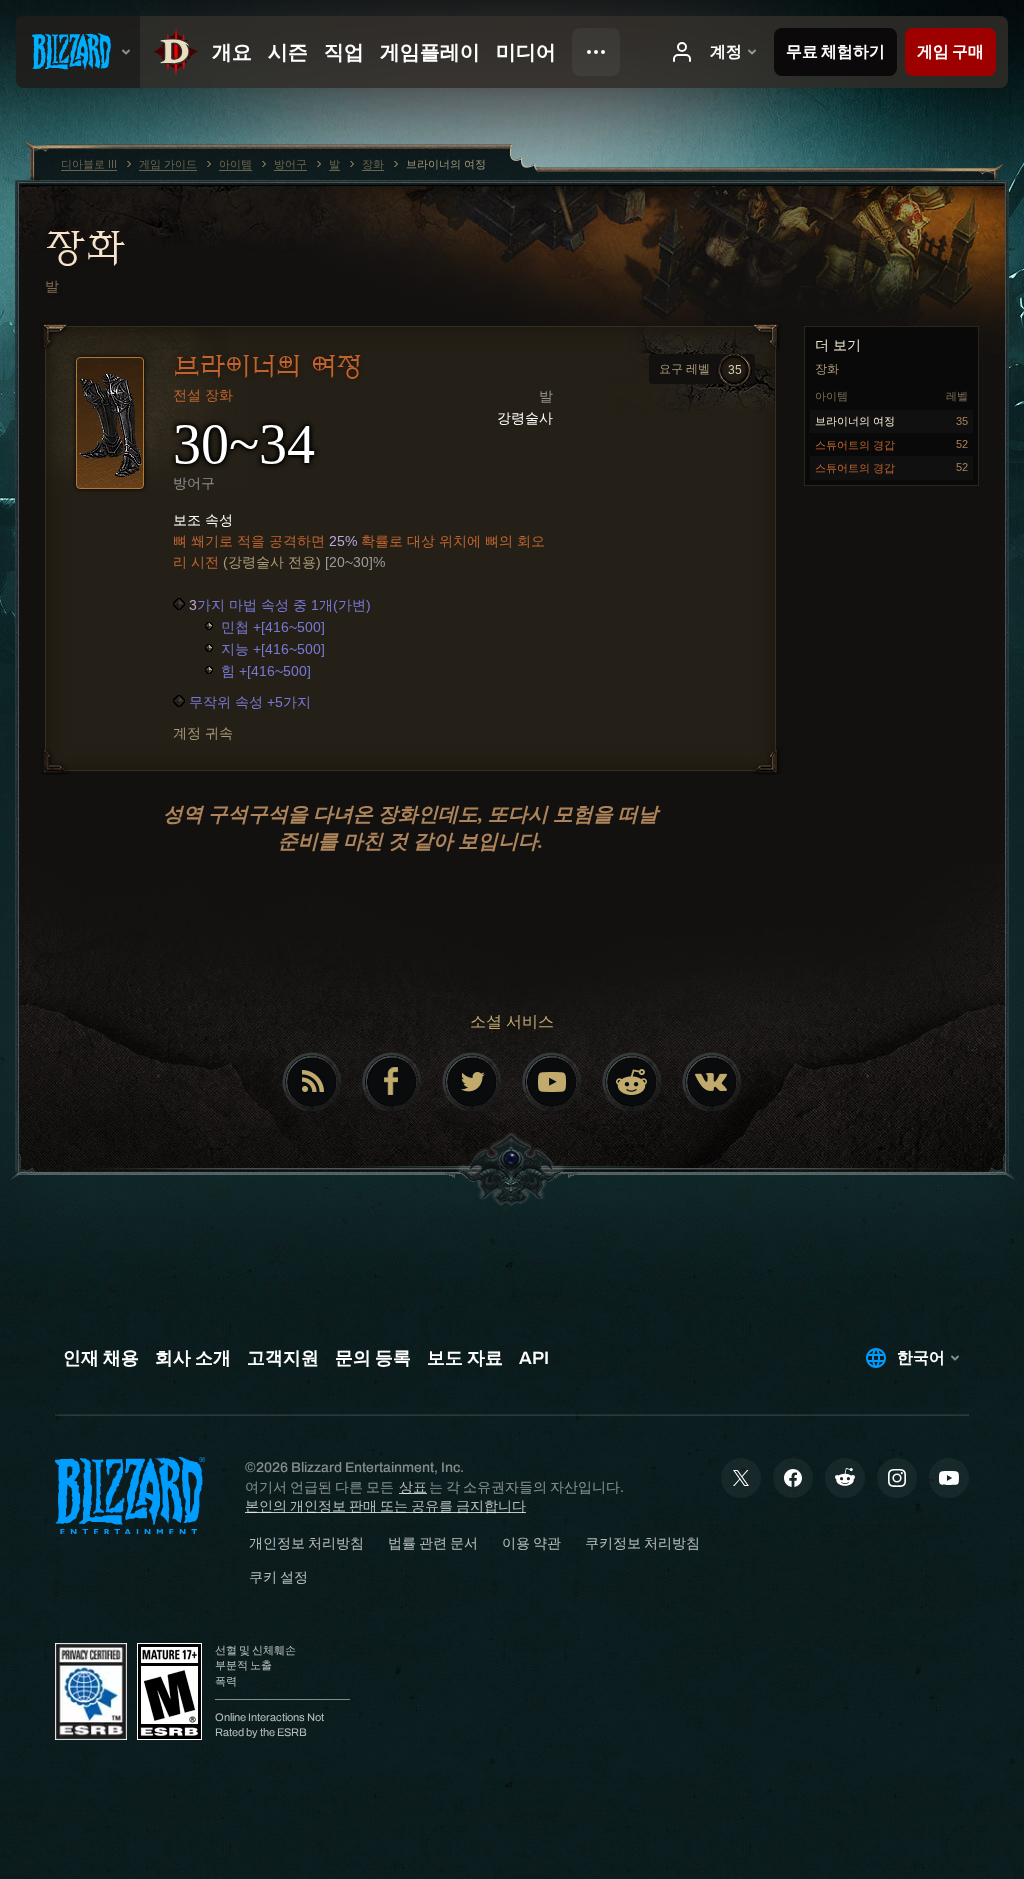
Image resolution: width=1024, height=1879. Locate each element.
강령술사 (525, 418)
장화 (84, 247)
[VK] (712, 1082)
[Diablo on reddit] (632, 1082)
